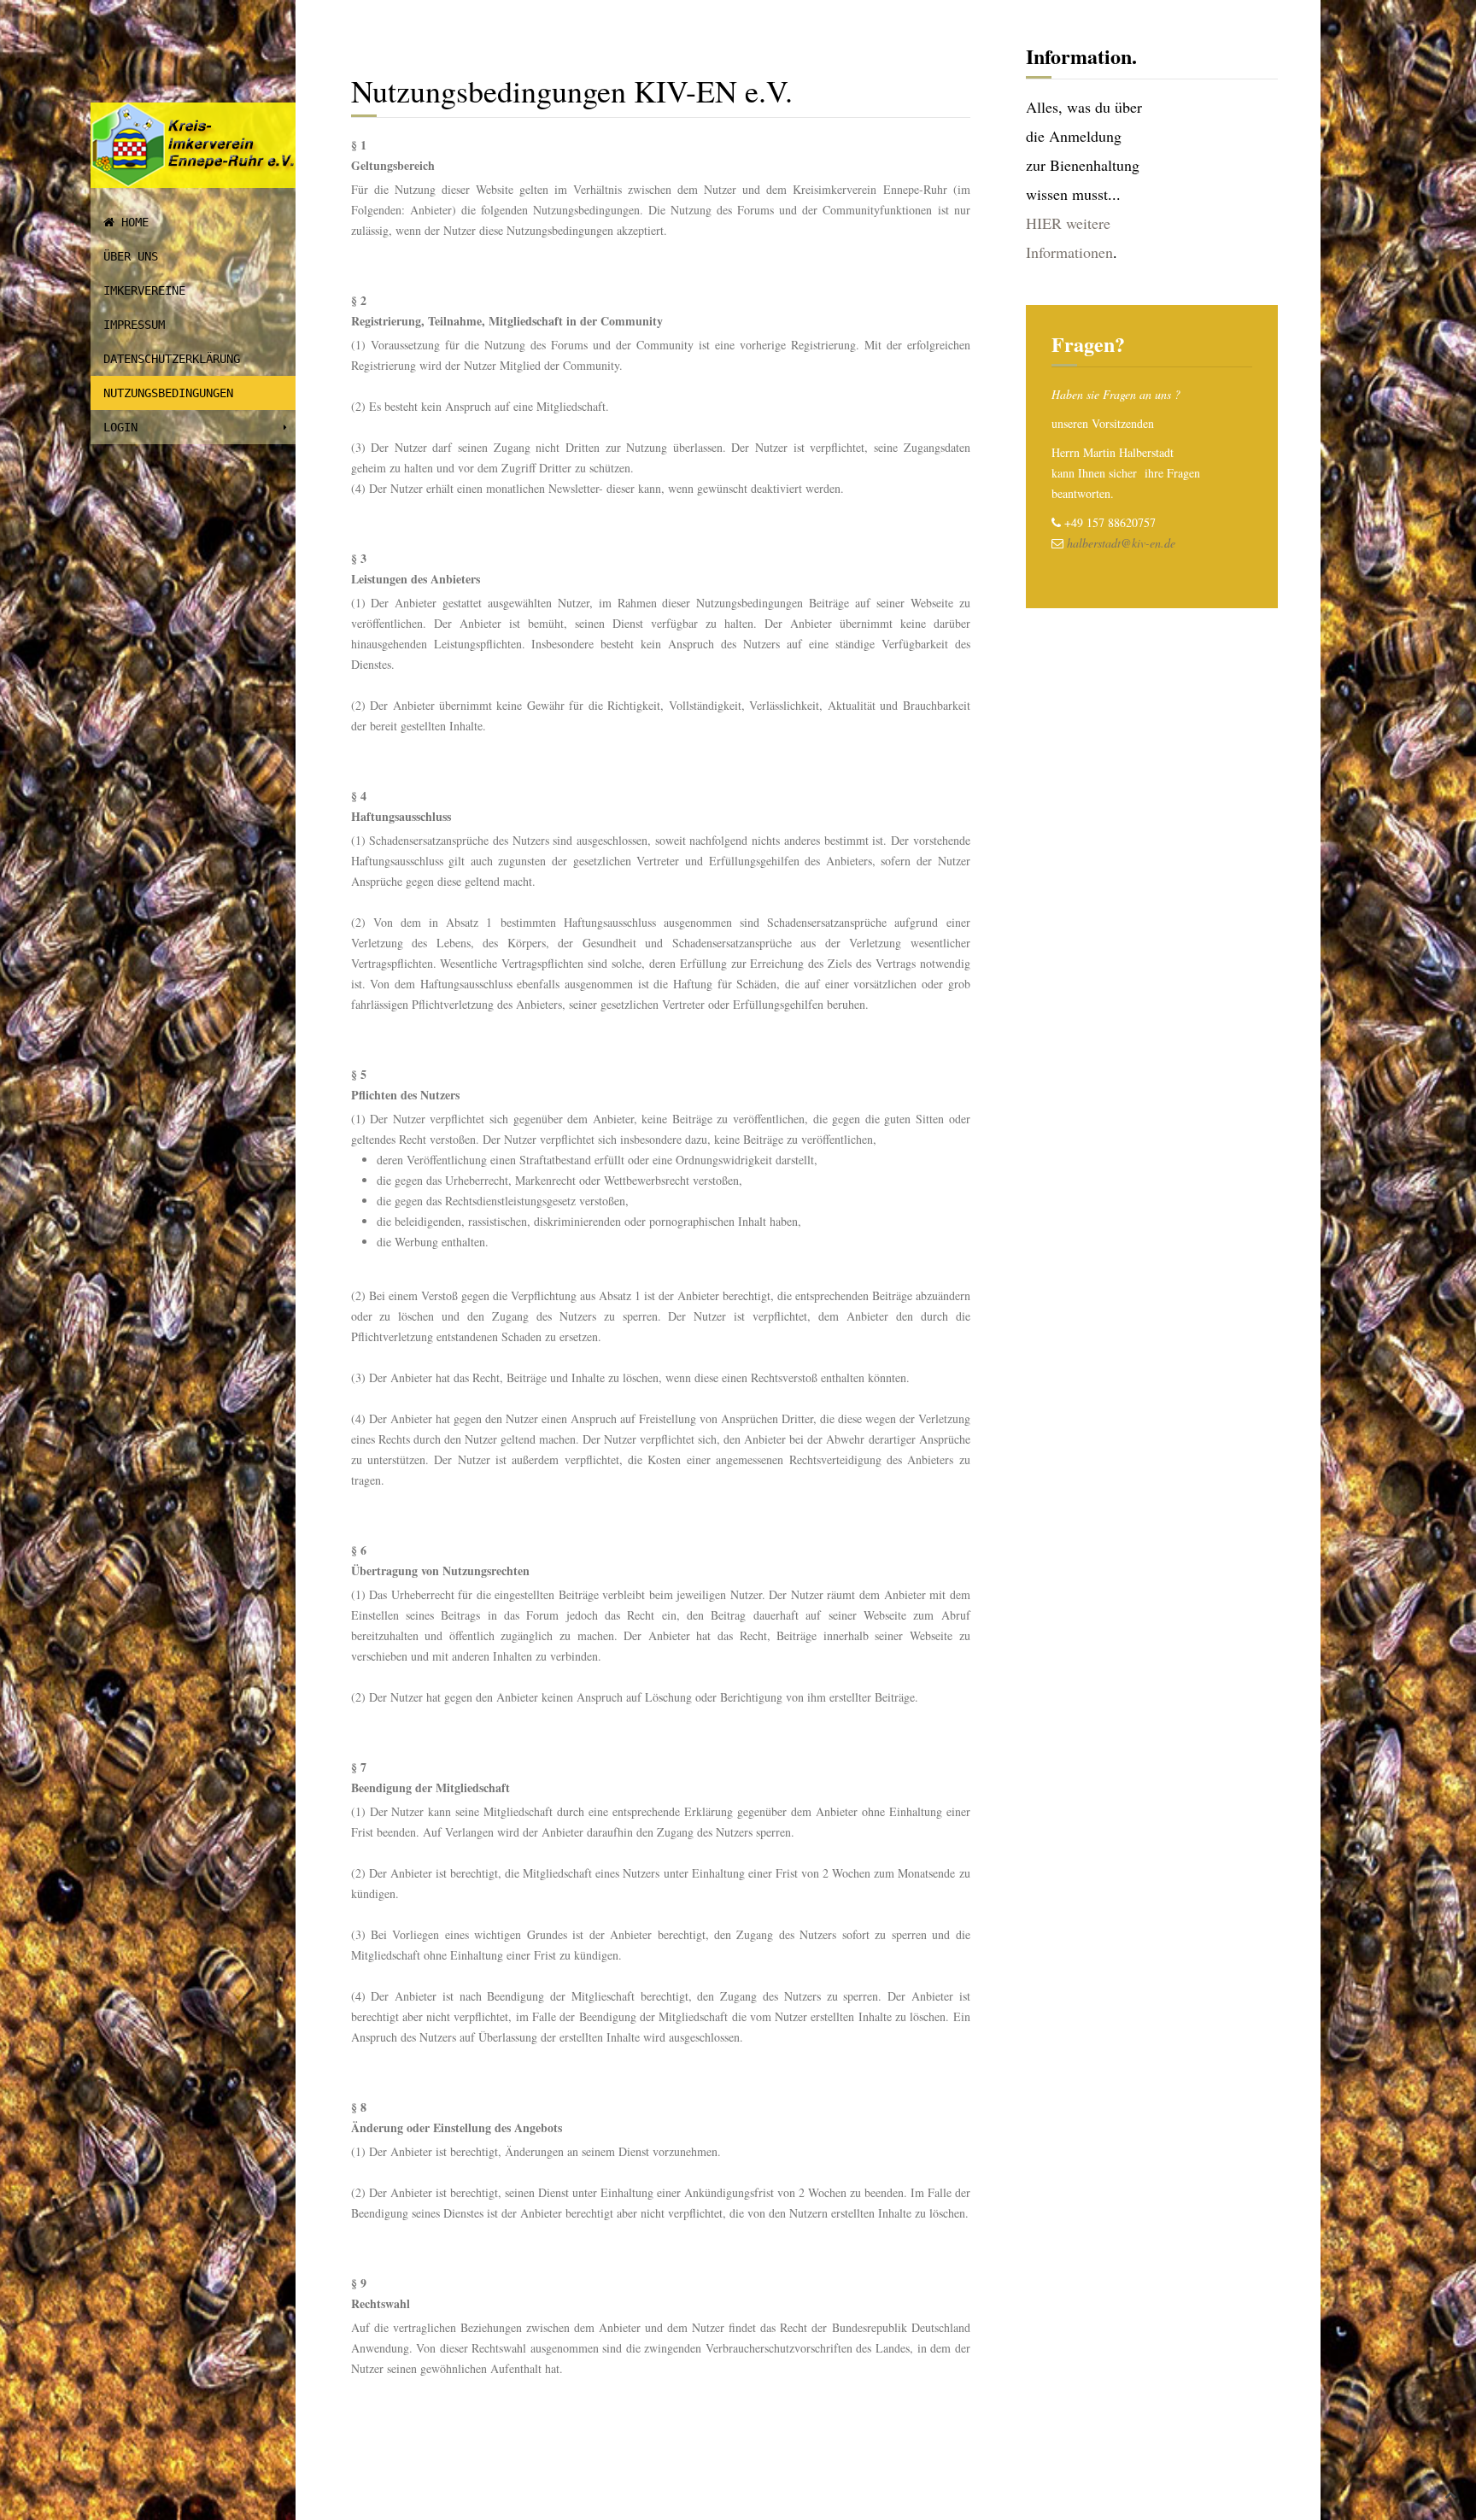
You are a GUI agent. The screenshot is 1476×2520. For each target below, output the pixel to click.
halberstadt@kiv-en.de (1121, 543)
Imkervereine (144, 290)
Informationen (1069, 252)
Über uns (131, 256)
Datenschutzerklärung (172, 359)
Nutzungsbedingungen (168, 393)
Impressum (134, 325)
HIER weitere (1068, 223)
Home (132, 222)
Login (120, 427)
